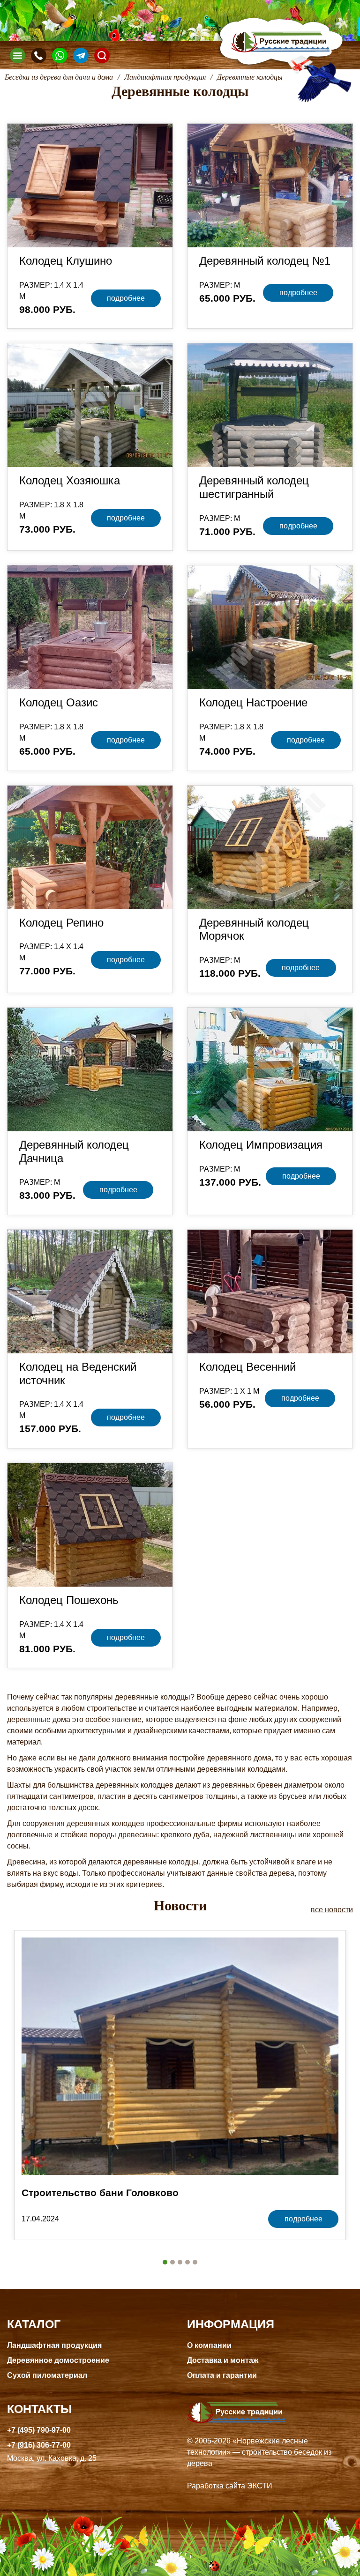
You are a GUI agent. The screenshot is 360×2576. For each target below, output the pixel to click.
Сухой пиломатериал (47, 2375)
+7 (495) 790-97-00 (39, 2430)
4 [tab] (187, 2262)
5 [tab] (195, 2262)
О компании (209, 2345)
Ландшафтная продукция (54, 2345)
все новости (332, 1910)
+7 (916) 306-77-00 (39, 2445)
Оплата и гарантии (222, 2375)
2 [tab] (172, 2262)
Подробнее (126, 298)
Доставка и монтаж (223, 2360)
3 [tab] (180, 2262)
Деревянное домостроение (58, 2360)
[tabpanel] (180, 2085)
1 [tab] (165, 2262)
